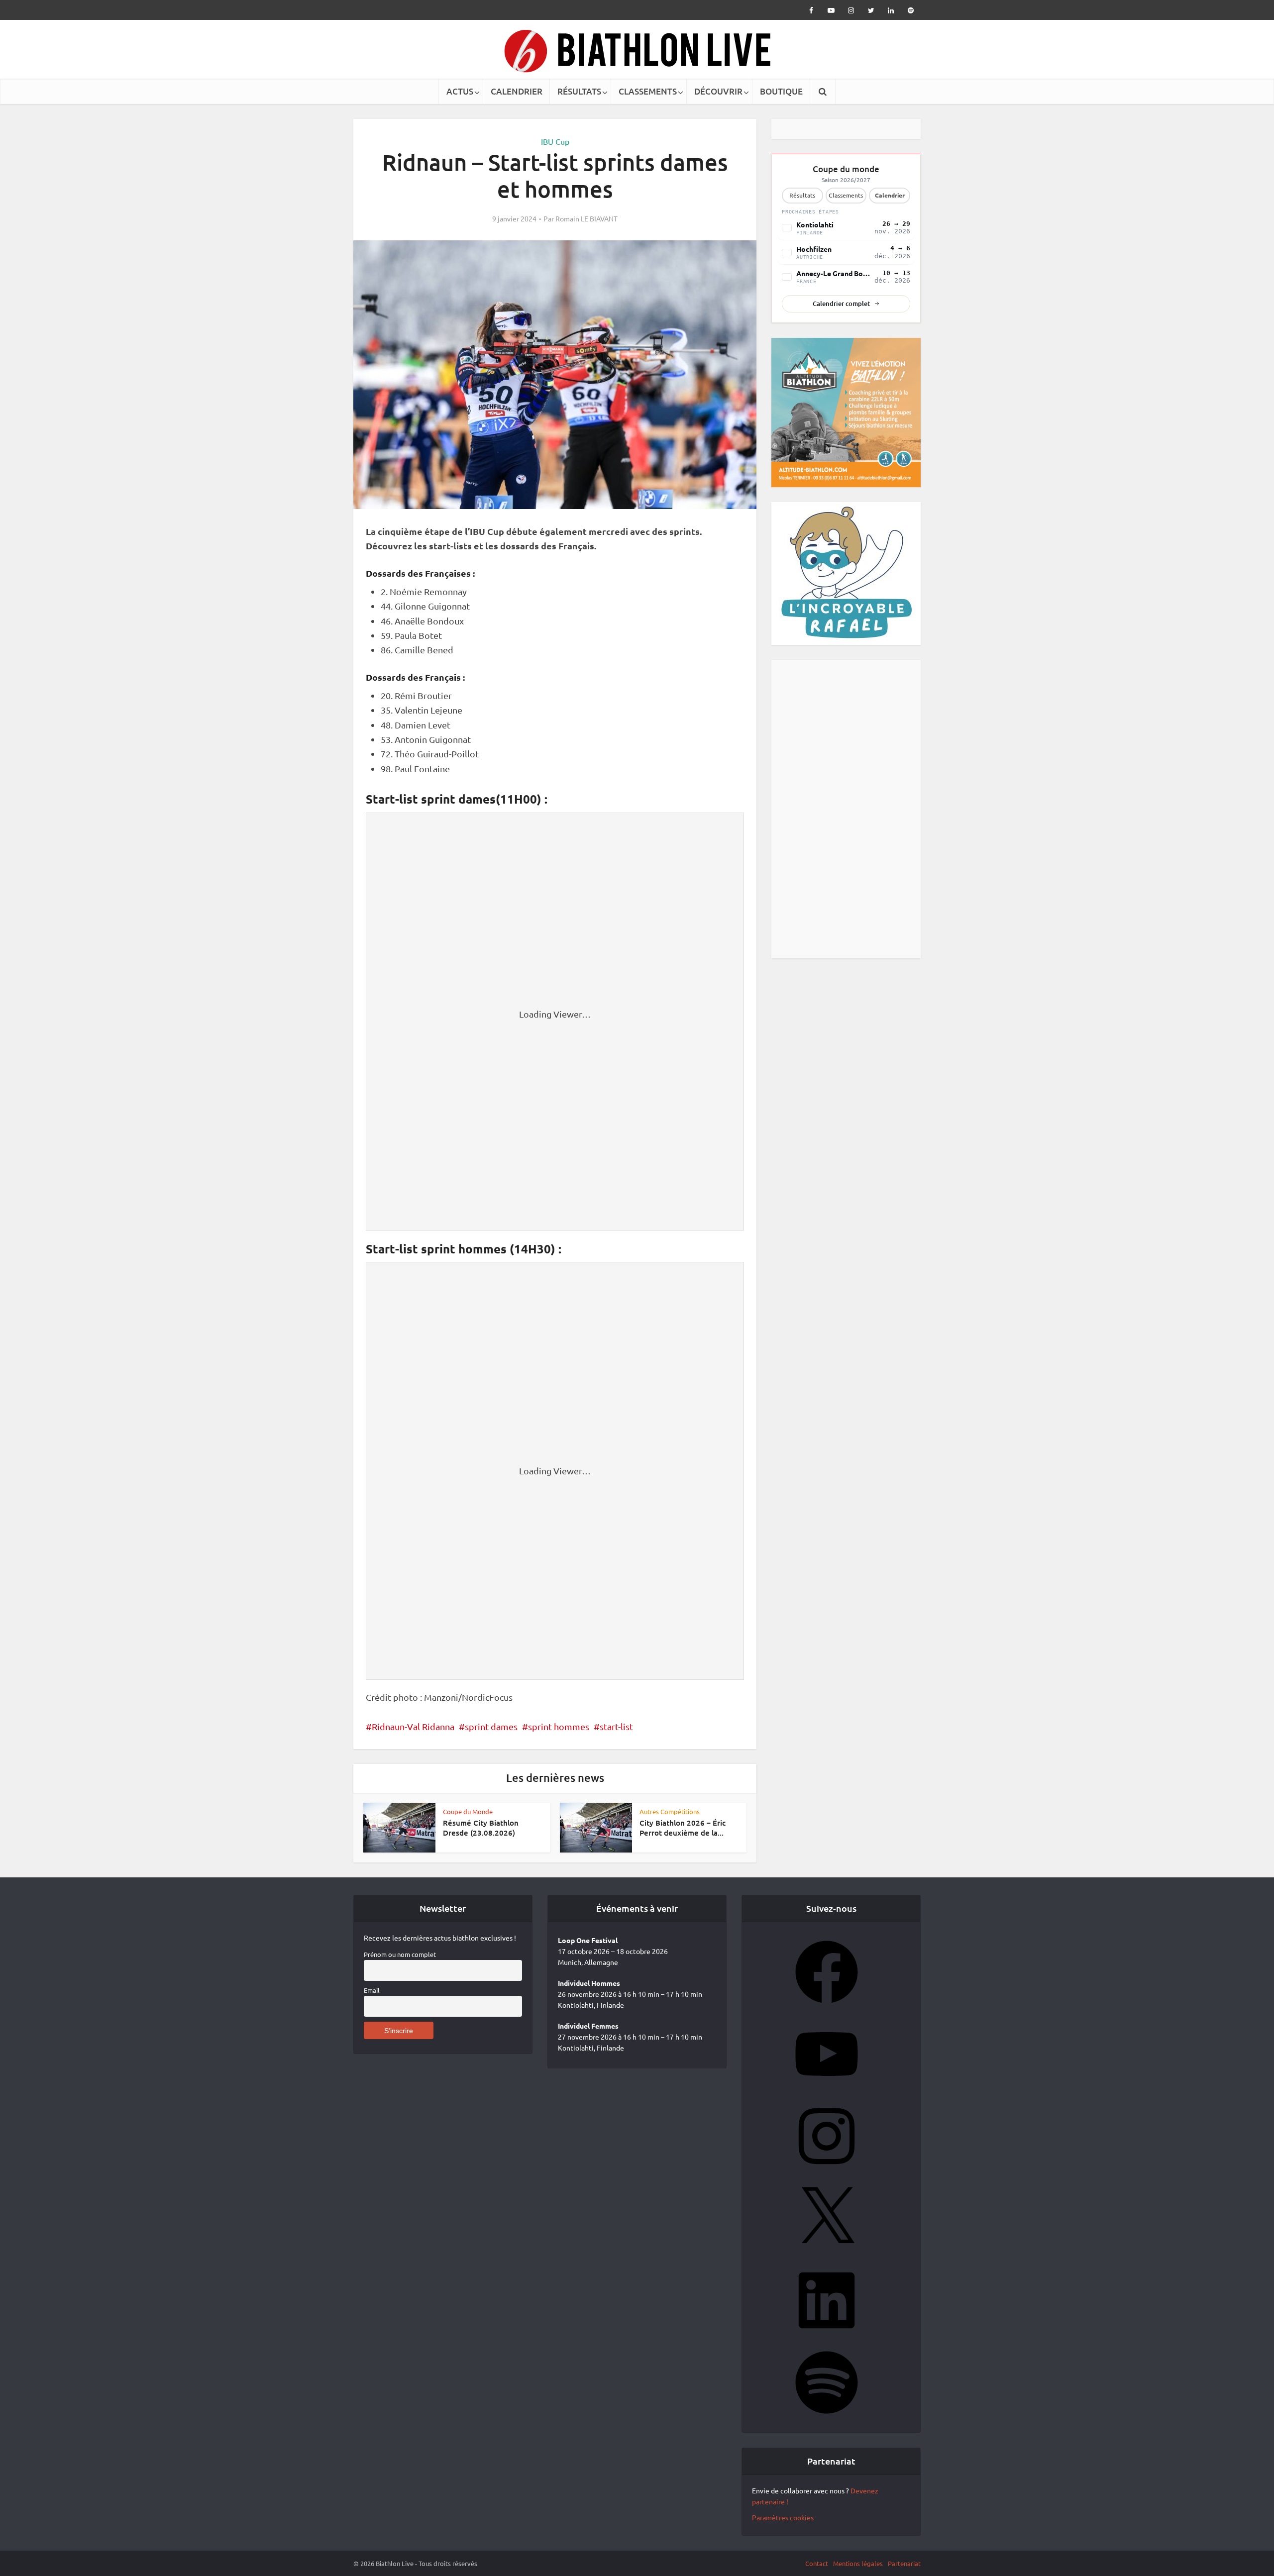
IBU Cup (555, 141)
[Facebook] (827, 2006)
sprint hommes (559, 1726)
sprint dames (491, 1726)
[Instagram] (827, 2170)
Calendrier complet (841, 304)
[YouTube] (827, 2088)
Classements (846, 195)
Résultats (802, 195)
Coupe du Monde (468, 1811)
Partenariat (904, 2563)
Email (372, 1990)
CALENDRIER (517, 91)
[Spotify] (827, 2417)
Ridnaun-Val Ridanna (413, 1726)
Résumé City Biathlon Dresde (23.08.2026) (481, 1828)
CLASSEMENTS (648, 91)
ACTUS (460, 91)
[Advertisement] (846, 809)
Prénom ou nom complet (400, 1954)
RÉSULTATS (579, 91)
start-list (616, 1726)
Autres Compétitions (670, 1811)
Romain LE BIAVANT (586, 218)
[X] (827, 2253)
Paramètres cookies (783, 2517)
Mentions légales (858, 2563)
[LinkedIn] (827, 2335)
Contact (817, 2563)
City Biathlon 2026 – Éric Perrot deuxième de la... (683, 1828)
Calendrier (890, 195)
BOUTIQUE (781, 91)
